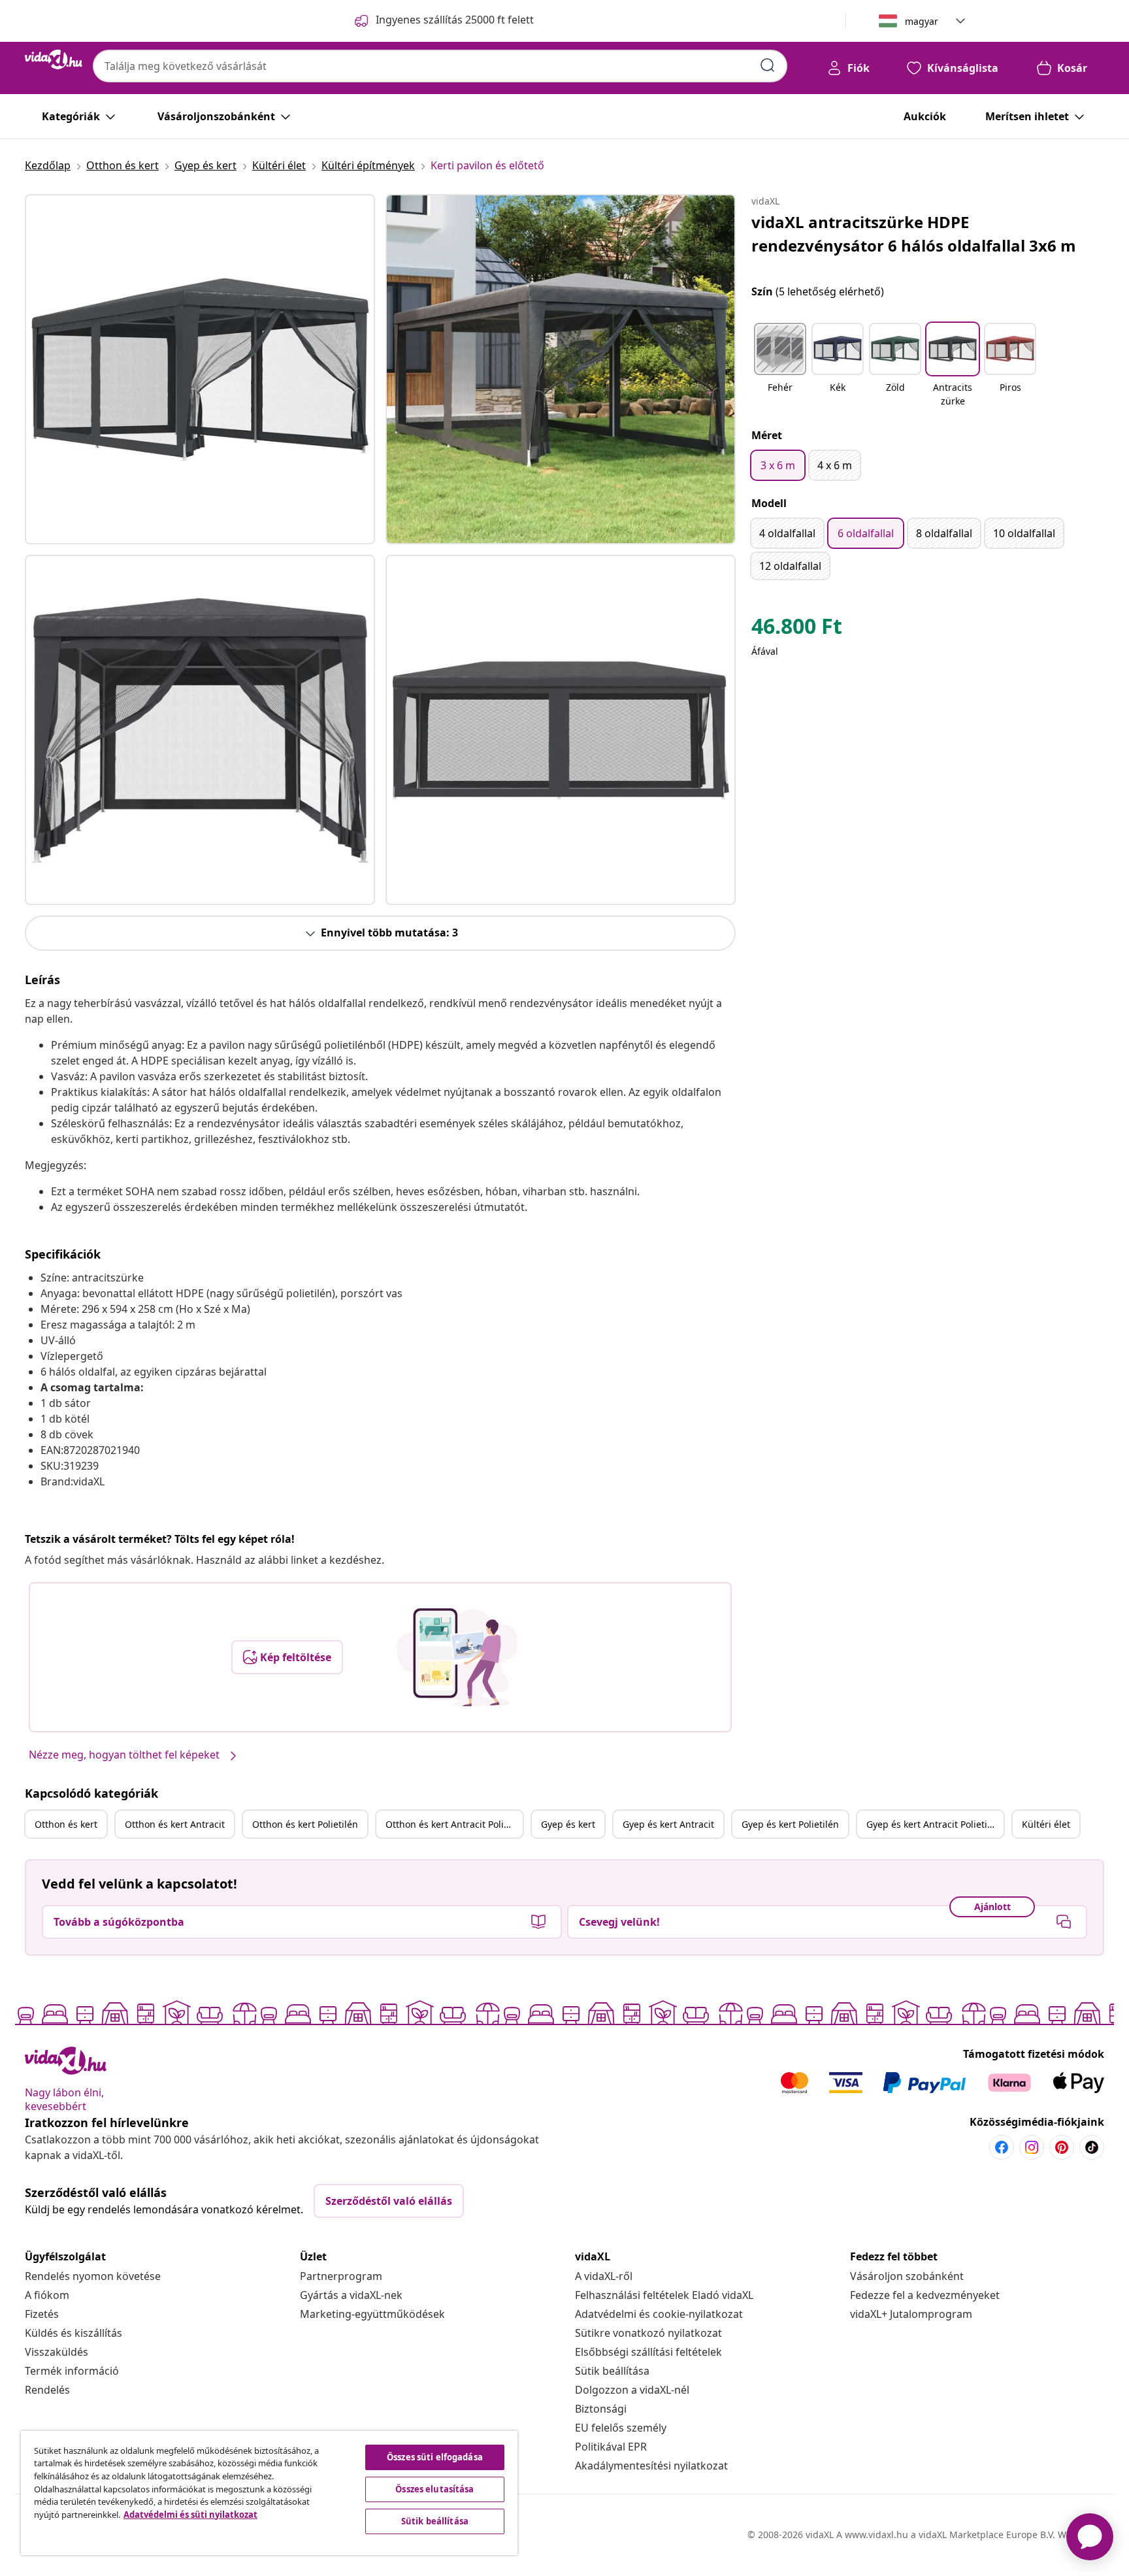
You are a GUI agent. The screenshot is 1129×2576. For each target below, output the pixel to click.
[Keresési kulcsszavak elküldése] (768, 65)
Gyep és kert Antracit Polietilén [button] (934, 1824)
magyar (922, 21)
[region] (269, 2493)
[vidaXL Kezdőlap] (54, 59)
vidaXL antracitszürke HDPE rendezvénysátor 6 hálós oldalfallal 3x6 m (914, 234)
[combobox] (440, 66)
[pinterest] (1062, 2147)
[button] (780, 366)
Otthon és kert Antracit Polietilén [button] (454, 1824)
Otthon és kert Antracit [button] (175, 1824)
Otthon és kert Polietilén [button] (305, 1824)
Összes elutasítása (434, 2489)
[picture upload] (457, 1657)
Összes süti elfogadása (435, 2457)
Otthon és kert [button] (66, 1824)
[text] (797, 629)
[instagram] (1032, 2147)
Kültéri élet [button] (1046, 1824)
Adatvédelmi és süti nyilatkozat (190, 2515)
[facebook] (1002, 2147)
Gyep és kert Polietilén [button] (790, 1824)
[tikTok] (1092, 2147)
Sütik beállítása (612, 2371)
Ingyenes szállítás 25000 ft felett (455, 20)
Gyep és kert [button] (568, 1824)
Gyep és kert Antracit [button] (668, 1824)
